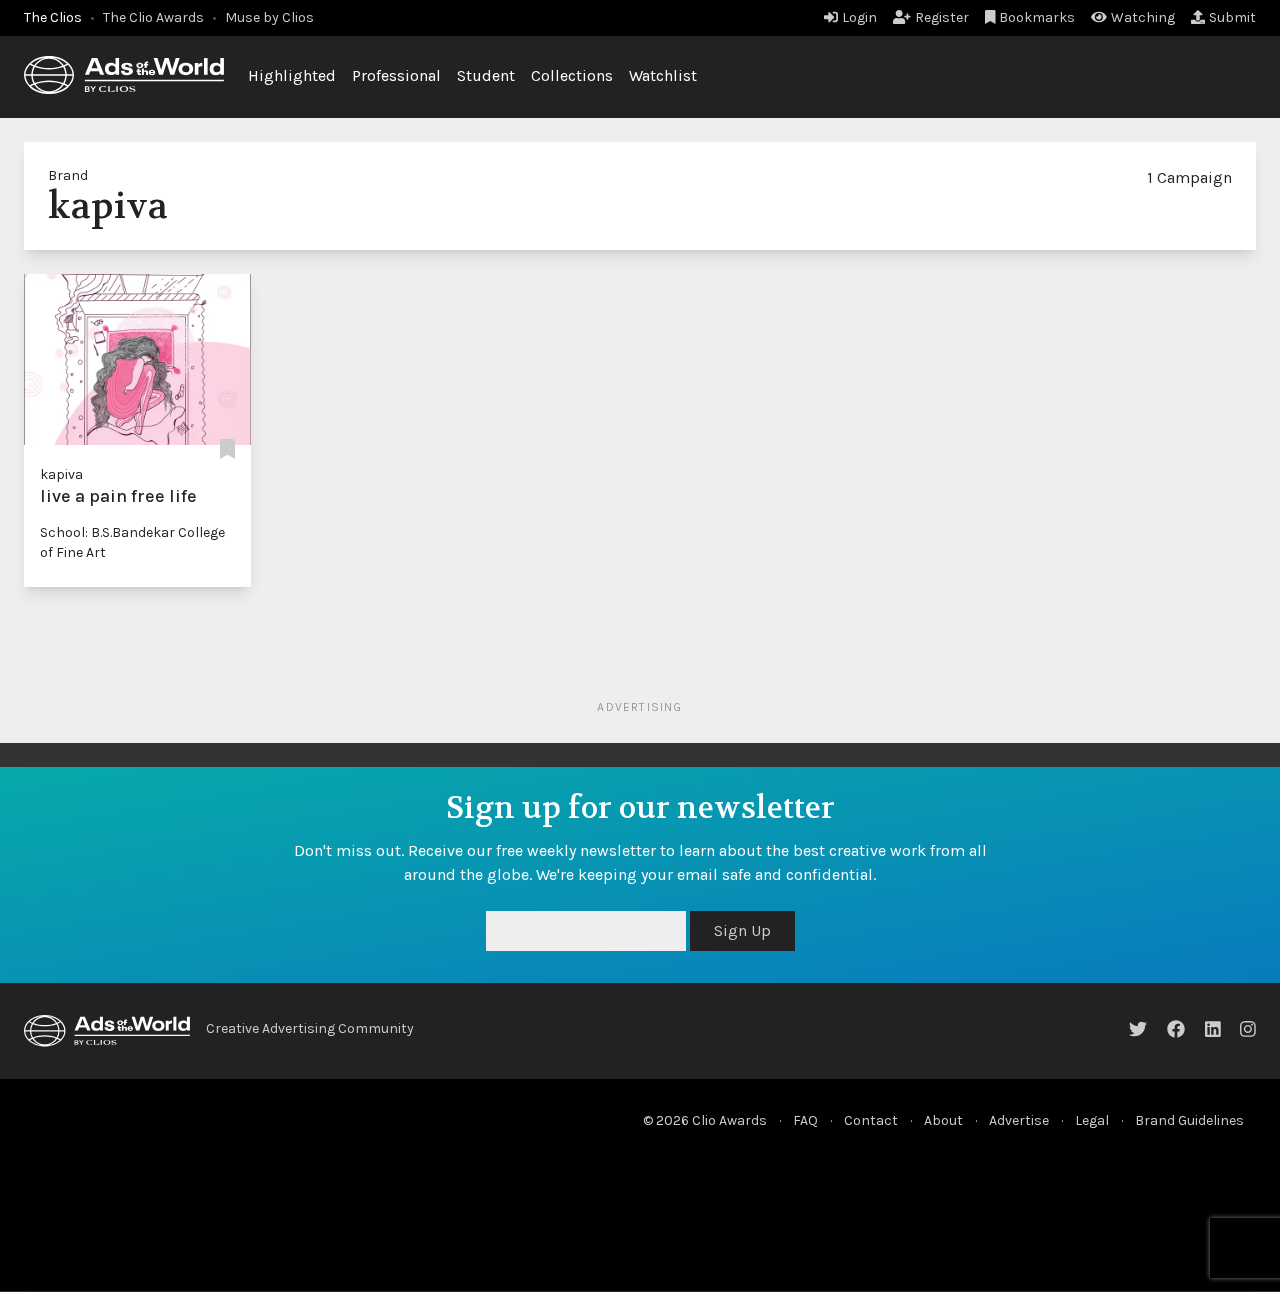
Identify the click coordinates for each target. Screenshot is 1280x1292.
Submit (1232, 17)
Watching (1143, 17)
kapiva (61, 474)
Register (942, 17)
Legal (1092, 1120)
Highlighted (292, 75)
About (943, 1120)
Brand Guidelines (1189, 1120)
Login (859, 17)
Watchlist (663, 75)
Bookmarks (1037, 17)
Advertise (1019, 1120)
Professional (396, 75)
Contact (871, 1120)
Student (486, 75)
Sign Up (742, 930)
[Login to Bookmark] (227, 450)
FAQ (805, 1120)
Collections (572, 75)
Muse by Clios (269, 17)
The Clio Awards (153, 17)
